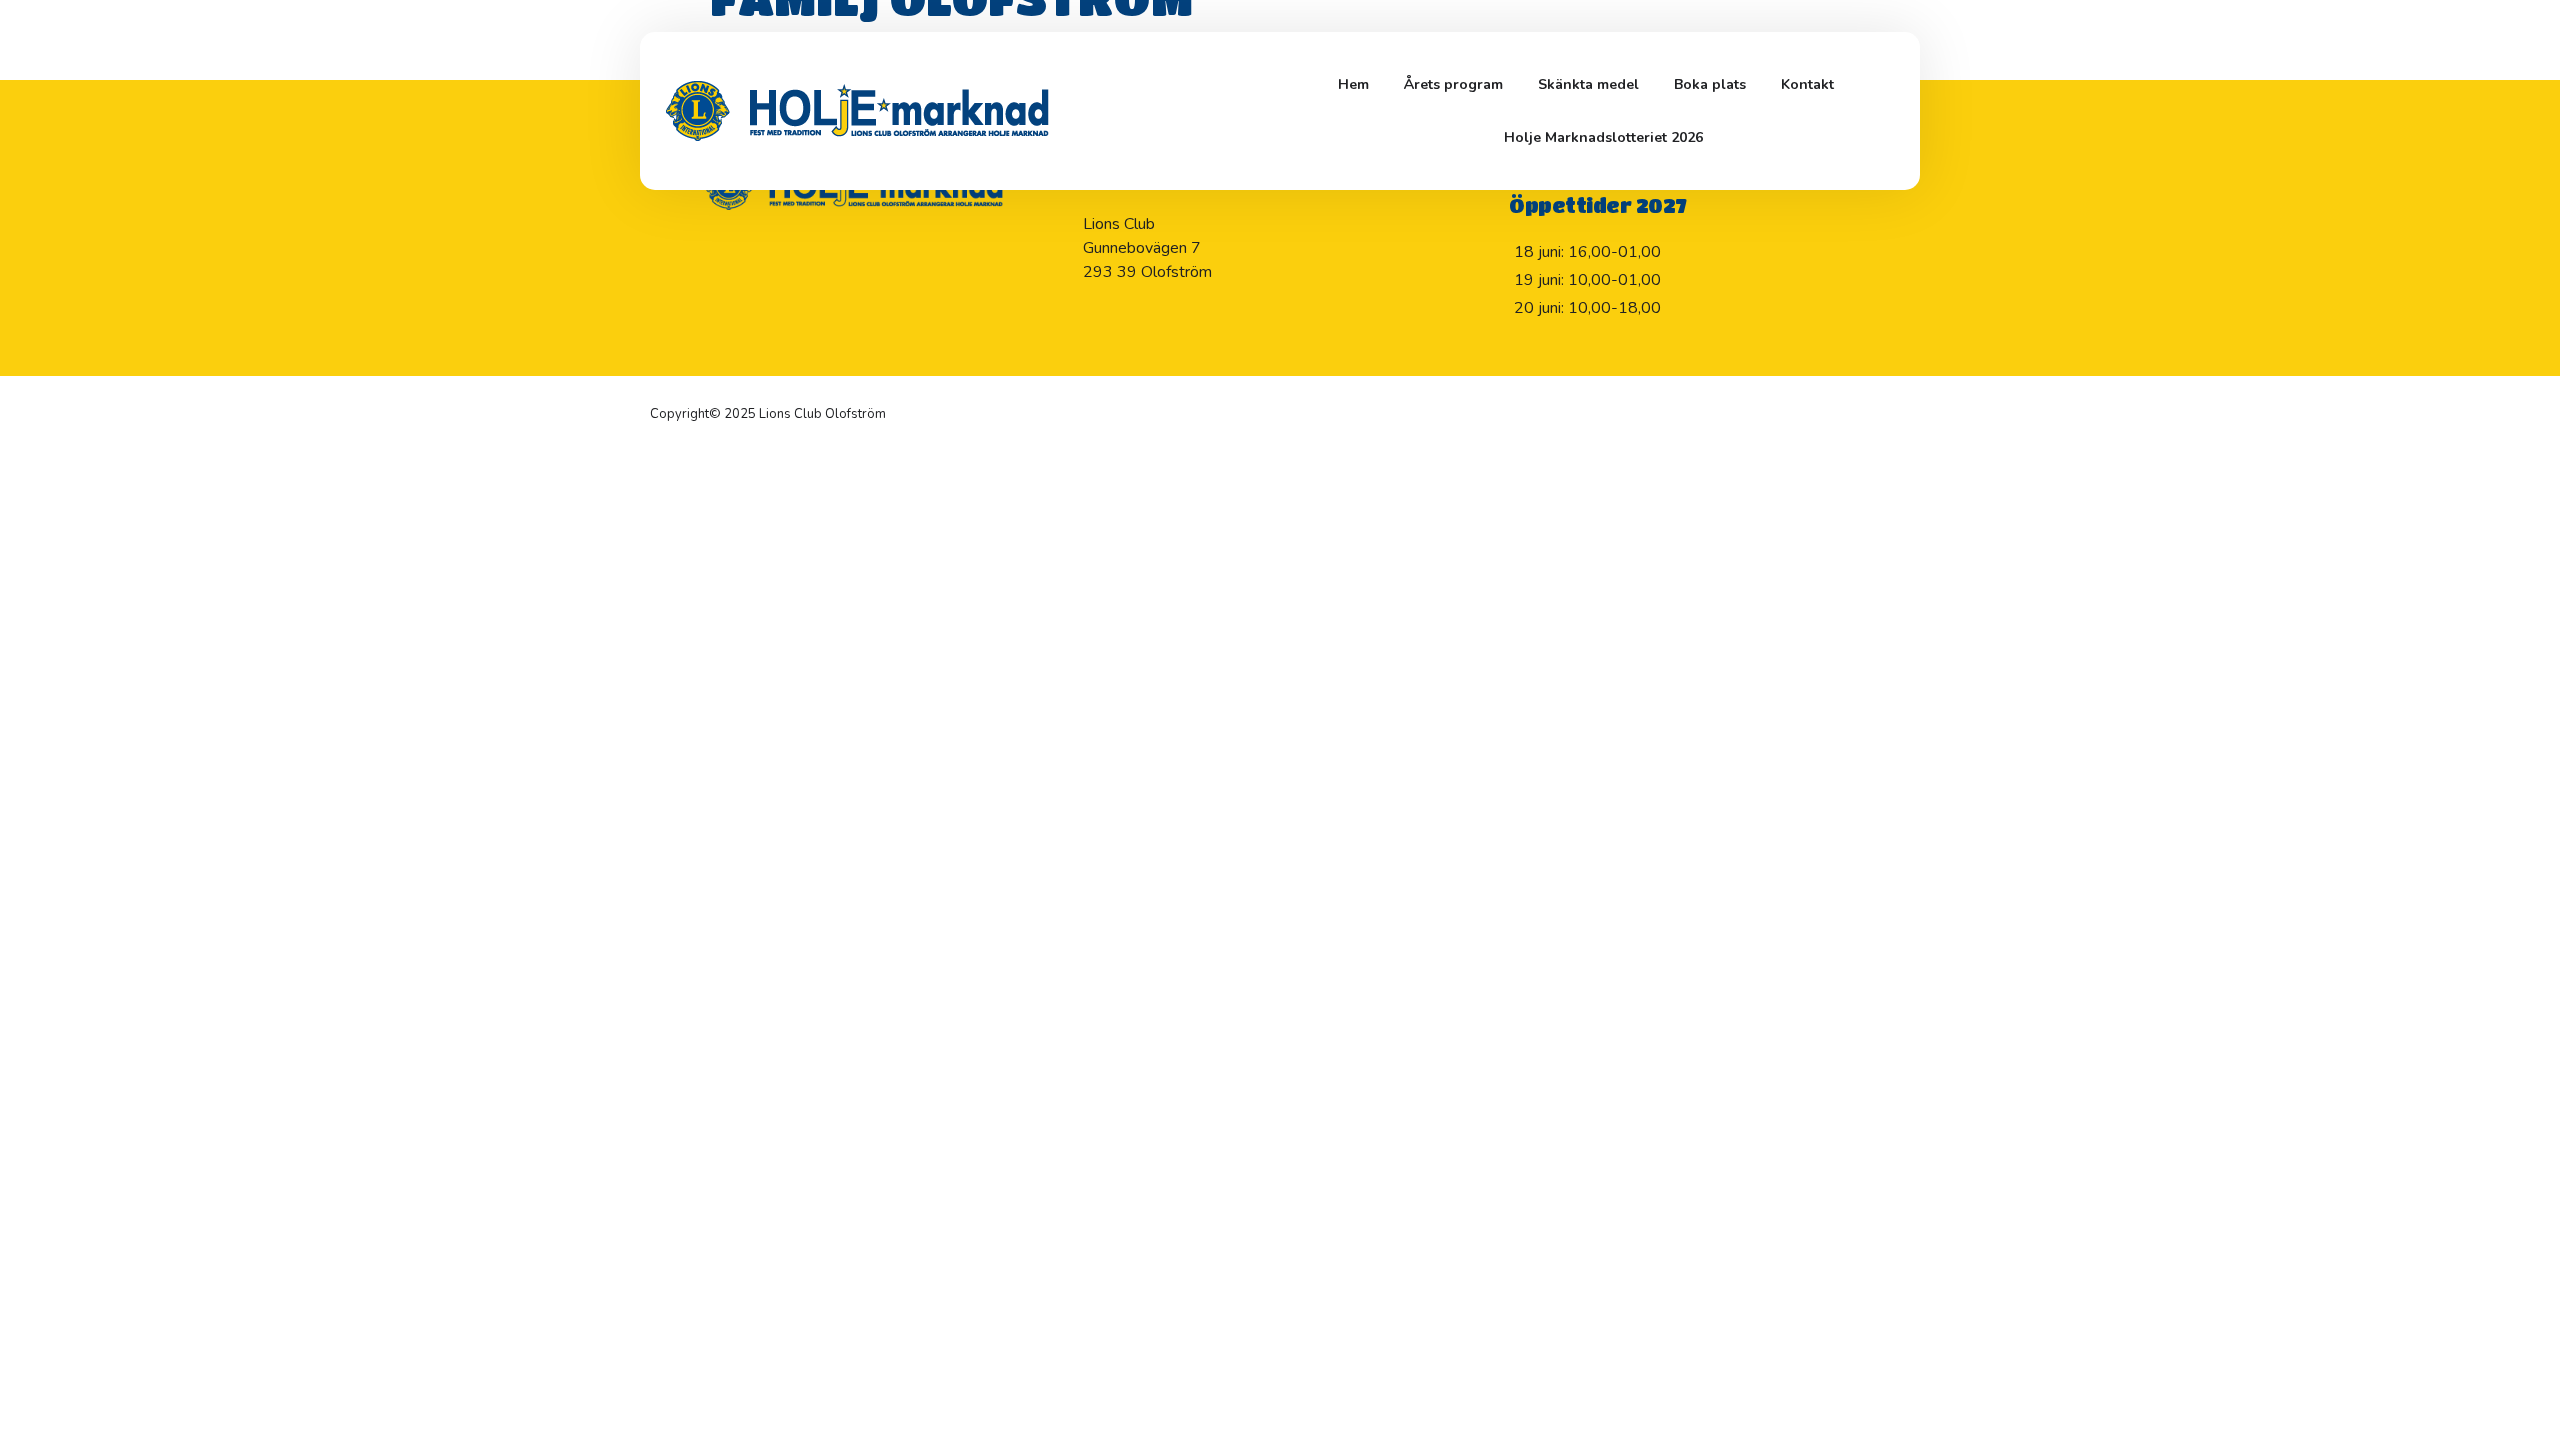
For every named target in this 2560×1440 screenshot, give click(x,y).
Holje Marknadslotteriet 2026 (1603, 137)
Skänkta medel (1588, 84)
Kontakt (1807, 84)
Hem (1353, 84)
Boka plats (1710, 84)
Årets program (1453, 84)
